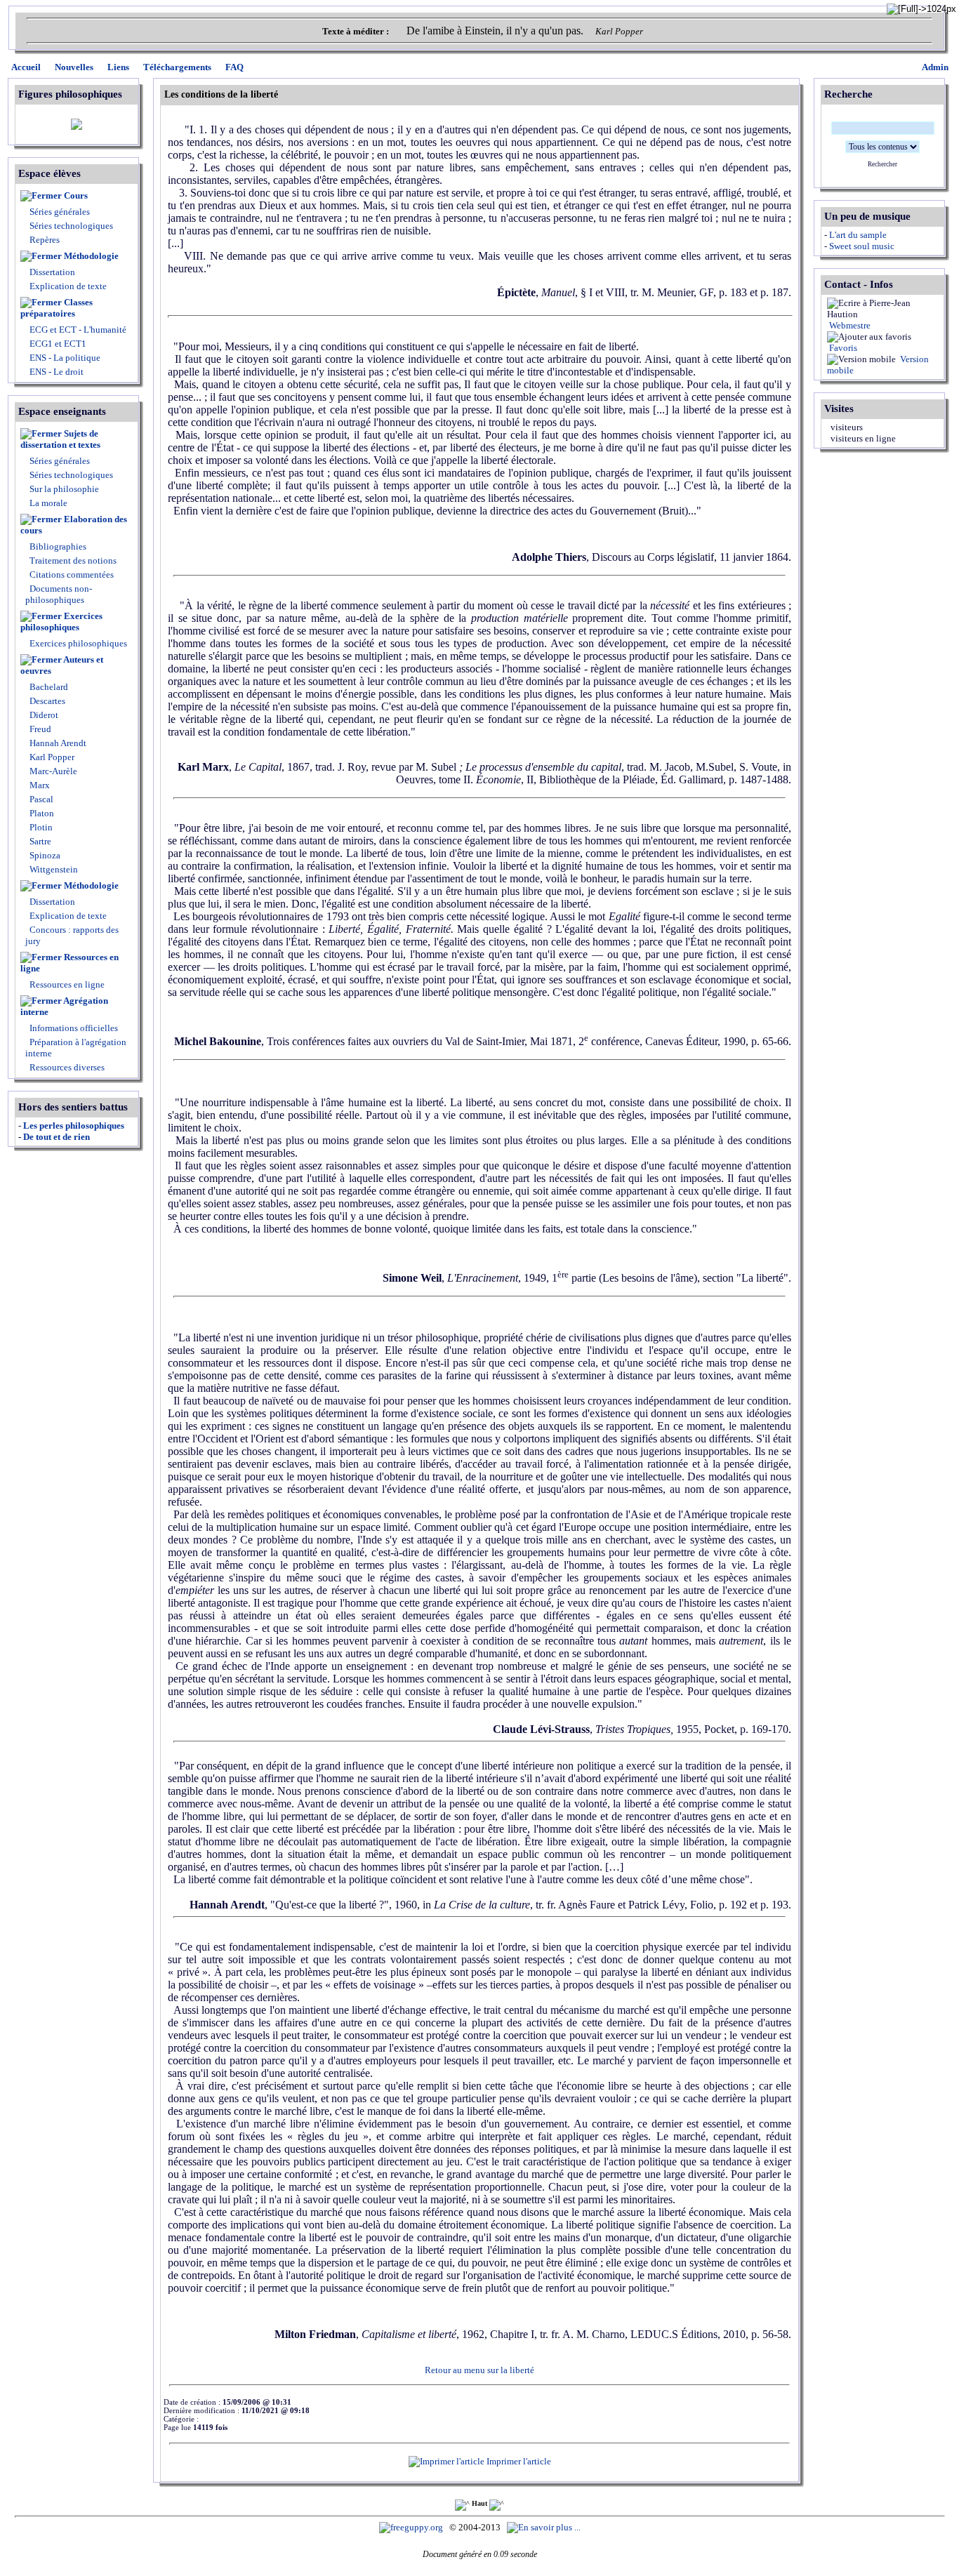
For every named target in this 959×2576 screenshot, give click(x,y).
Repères (45, 240)
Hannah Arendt (57, 743)
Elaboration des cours (74, 525)
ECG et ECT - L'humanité (77, 330)
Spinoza (44, 855)
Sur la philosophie (64, 489)
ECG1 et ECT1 (57, 344)
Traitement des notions (73, 560)
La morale (47, 503)
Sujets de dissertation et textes (60, 439)
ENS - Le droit (55, 372)
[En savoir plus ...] (545, 2527)
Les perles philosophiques (74, 1126)
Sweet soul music (862, 246)
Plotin (40, 827)
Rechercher (882, 164)
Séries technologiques (71, 226)
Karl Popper (51, 757)
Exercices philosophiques (61, 622)
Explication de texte (68, 286)
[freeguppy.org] (412, 2527)
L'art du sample (858, 235)
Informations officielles (73, 1028)
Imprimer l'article (518, 2461)
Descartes (46, 701)
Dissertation (52, 272)
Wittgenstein (53, 869)
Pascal (40, 799)
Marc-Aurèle (52, 771)
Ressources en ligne (70, 963)
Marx (39, 785)
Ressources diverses (66, 1067)
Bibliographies (58, 546)
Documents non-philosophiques (59, 594)
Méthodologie (91, 256)
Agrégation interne (64, 1006)
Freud (39, 729)
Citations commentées (72, 575)
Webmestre (849, 325)
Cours (76, 195)
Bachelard (48, 687)
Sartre (39, 841)
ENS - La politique (64, 358)
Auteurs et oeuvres (62, 665)
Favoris (842, 348)
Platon (41, 813)
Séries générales (60, 212)
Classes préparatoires (57, 308)
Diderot (43, 715)
